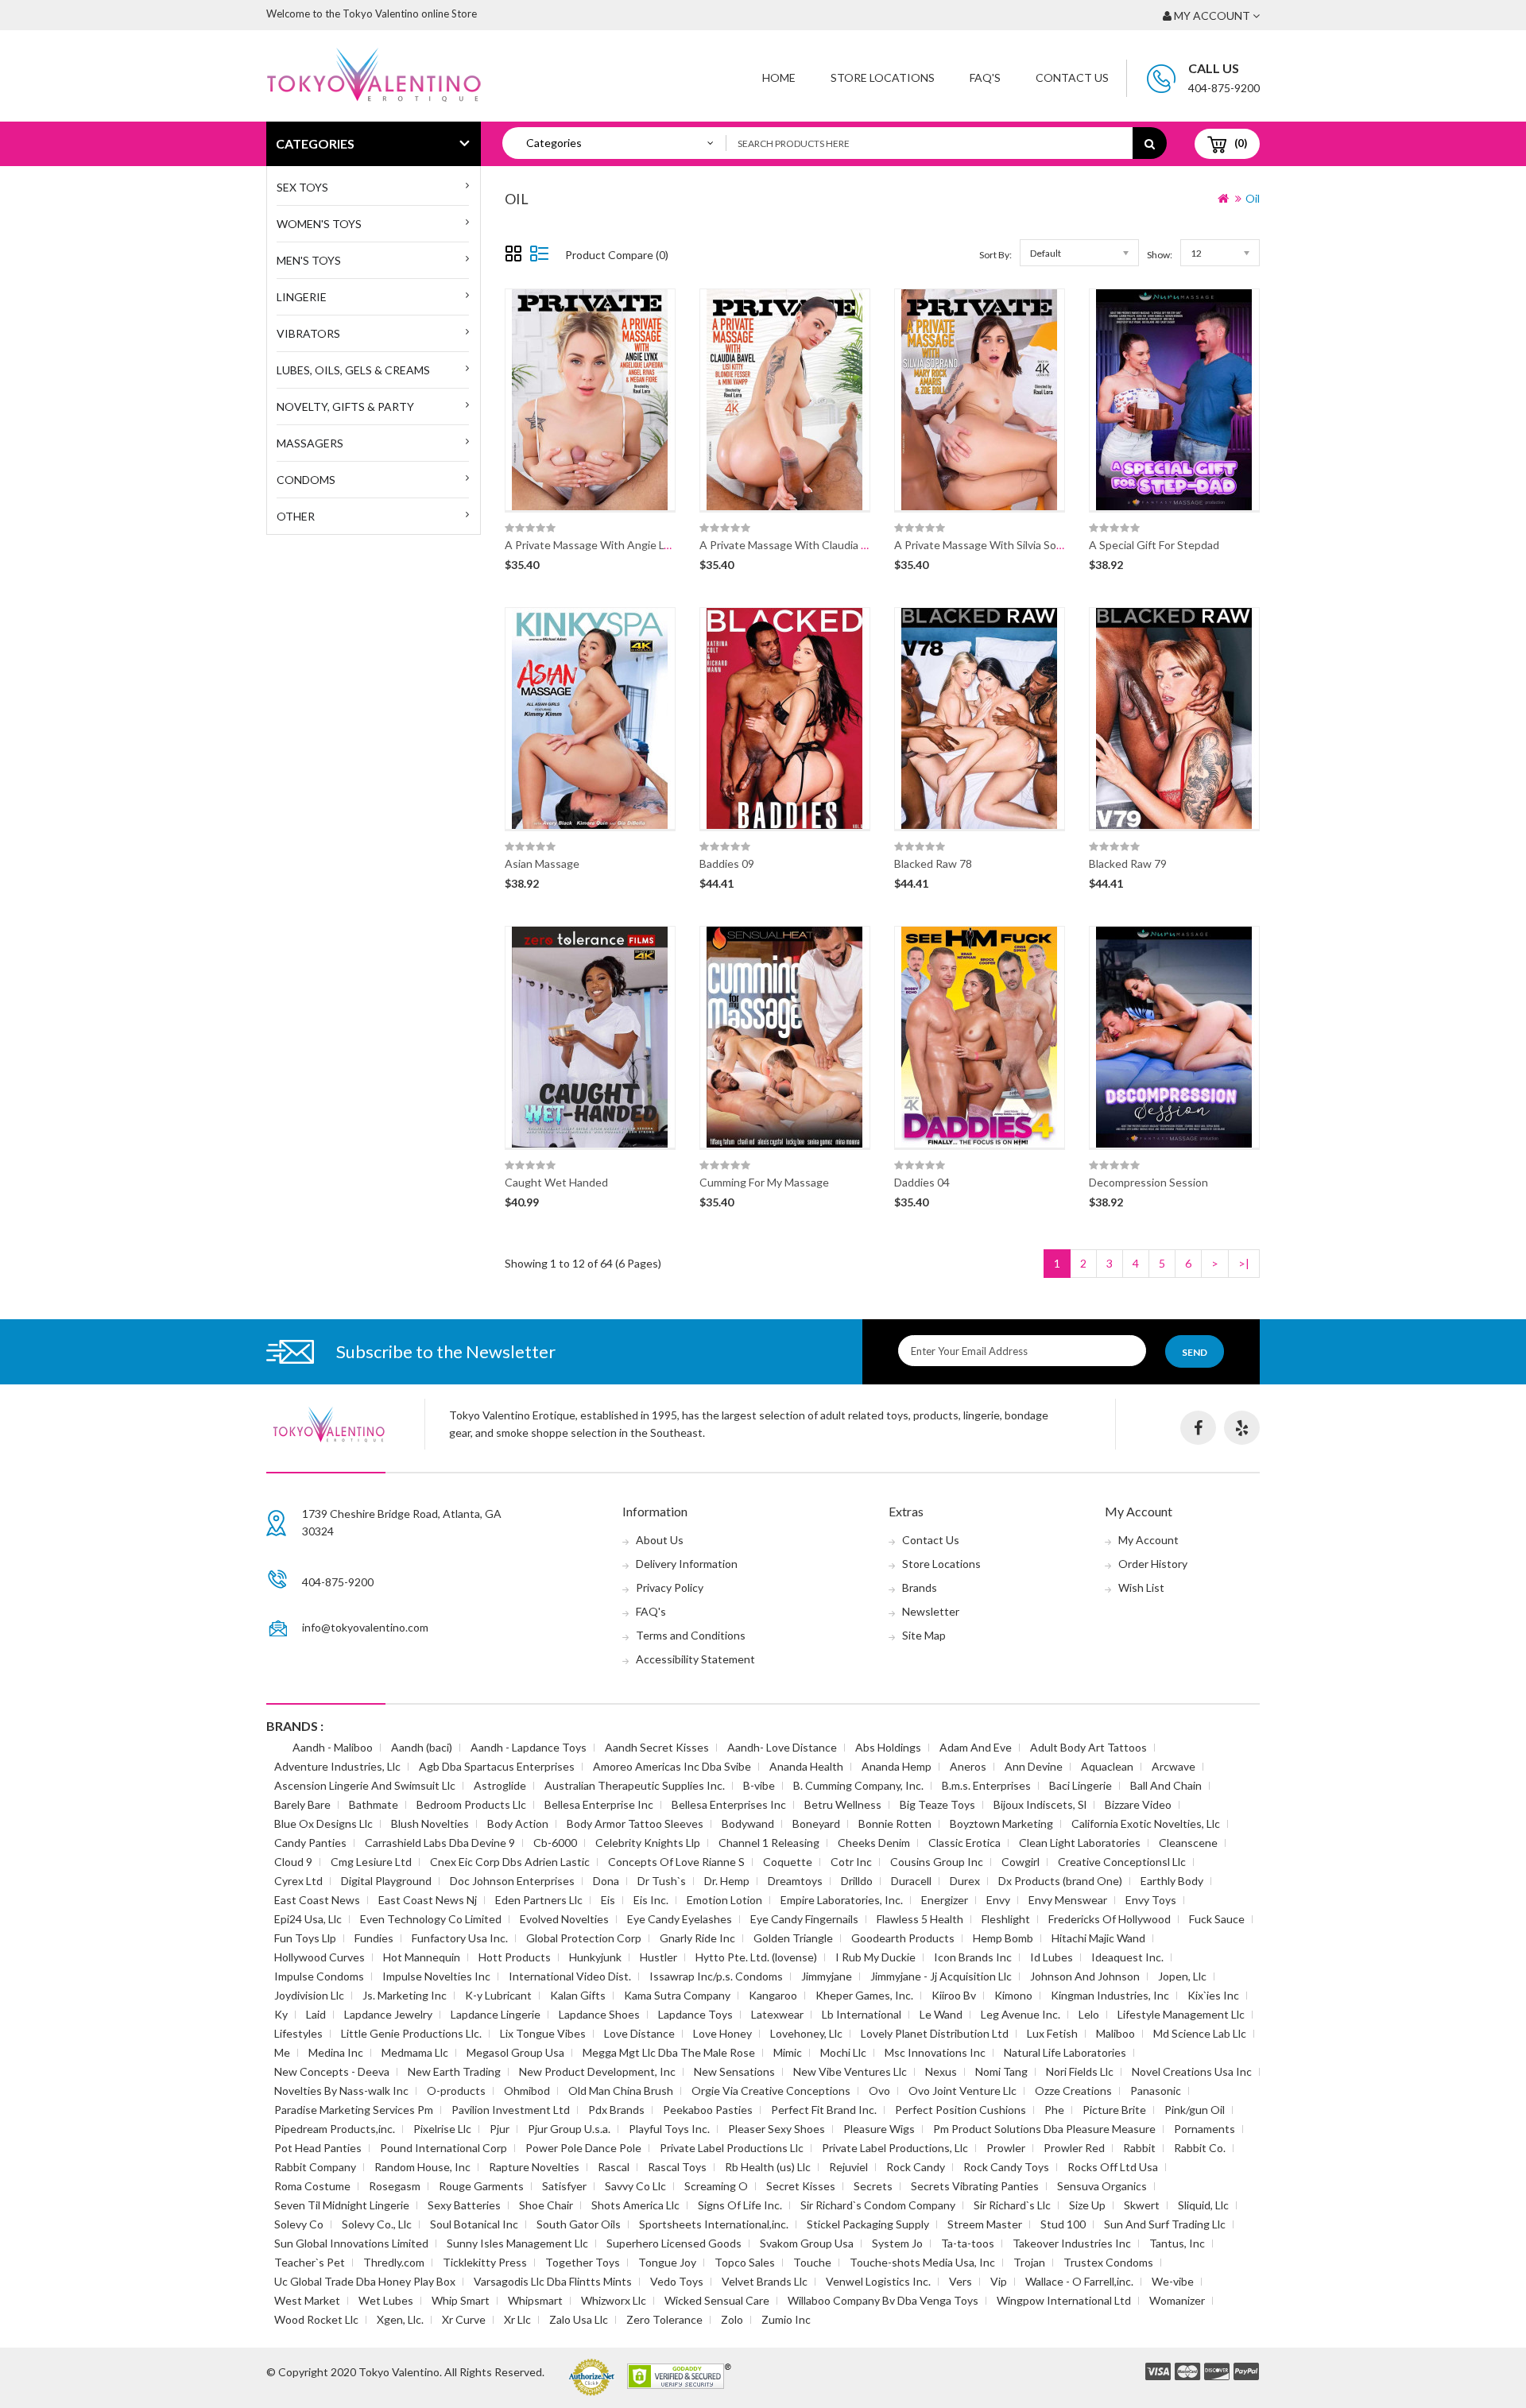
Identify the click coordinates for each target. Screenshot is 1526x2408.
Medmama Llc (415, 2052)
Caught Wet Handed (556, 1182)
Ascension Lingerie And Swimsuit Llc (365, 1785)
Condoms (306, 480)
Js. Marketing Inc (405, 1995)
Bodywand (748, 1823)
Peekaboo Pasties (708, 2110)
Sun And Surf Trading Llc (1165, 2224)
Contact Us (1072, 77)
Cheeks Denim (874, 1843)
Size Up (1087, 2205)
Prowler (1006, 2148)
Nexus (941, 2071)
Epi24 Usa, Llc (308, 1919)
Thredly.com (394, 2262)
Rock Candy (916, 2167)
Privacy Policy (670, 1587)
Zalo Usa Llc (579, 2319)
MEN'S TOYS (309, 260)
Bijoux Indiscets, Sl (1040, 1804)
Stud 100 (1063, 2224)
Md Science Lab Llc (1200, 2033)
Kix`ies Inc (1213, 1995)
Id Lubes (1052, 1957)
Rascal (614, 2167)
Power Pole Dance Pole (583, 2148)
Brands (920, 1587)
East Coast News (317, 1900)
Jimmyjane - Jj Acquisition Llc (941, 1976)
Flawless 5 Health (920, 1919)
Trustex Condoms (1108, 2262)
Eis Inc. (651, 1900)
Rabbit (1139, 2148)
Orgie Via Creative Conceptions (771, 2091)
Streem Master (985, 2224)
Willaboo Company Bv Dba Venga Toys (883, 2300)
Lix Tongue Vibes (543, 2033)
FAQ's (651, 1611)
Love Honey (722, 2033)
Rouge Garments (481, 2186)
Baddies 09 (727, 863)
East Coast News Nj (428, 1900)
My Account (1148, 1540)
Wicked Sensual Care (717, 2300)
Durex (965, 1881)
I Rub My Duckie (875, 1957)
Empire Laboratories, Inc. (842, 1900)
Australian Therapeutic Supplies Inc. (635, 1785)
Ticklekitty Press (485, 2262)
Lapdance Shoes (599, 2014)
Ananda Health (806, 1766)
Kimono (1013, 1995)
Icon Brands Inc (973, 1957)
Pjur (500, 2129)
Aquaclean (1107, 1766)
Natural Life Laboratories (1065, 2052)
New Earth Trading (454, 2071)
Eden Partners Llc (539, 1900)
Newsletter (931, 1611)
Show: (1160, 255)
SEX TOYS (302, 187)
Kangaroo (773, 1995)
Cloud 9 (293, 1862)
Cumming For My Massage (764, 1182)
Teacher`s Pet (310, 2262)
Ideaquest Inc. (1127, 1957)
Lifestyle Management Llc (1181, 2014)
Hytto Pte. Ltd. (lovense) (756, 1957)
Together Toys (583, 2262)
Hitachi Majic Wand (1098, 1938)
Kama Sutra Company (677, 1995)
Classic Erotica (964, 1843)
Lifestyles (298, 2033)
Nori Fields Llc (1080, 2071)
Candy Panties (310, 1843)
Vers (961, 2281)
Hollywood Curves (320, 1957)
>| (1244, 1263)
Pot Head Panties (318, 2148)
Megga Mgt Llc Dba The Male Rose (669, 2052)
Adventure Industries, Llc (337, 1766)
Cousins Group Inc (937, 1862)
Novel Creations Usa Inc (1192, 2071)
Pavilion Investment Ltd (511, 2110)
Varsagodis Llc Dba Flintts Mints (553, 2281)
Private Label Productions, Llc (895, 2148)
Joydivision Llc (309, 1995)
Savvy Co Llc (635, 2186)
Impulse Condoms (319, 1976)
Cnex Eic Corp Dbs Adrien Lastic (510, 1862)
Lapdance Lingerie (496, 2014)
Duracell (911, 1881)
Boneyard (816, 1823)
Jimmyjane (827, 1976)
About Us (660, 1540)
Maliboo (1115, 2033)
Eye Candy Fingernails (804, 1919)
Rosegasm (395, 2186)
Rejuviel (848, 2167)
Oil (1253, 198)
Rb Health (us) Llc (768, 2167)
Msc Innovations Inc (935, 2052)
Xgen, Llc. (400, 2319)
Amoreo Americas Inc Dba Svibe (672, 1766)
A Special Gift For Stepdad (1154, 545)
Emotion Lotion (724, 1900)
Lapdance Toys (695, 2014)
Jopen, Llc (1182, 1976)
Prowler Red (1074, 2148)
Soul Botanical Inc (474, 2224)
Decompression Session (1148, 1182)
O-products (456, 2091)
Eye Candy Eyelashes (680, 1919)
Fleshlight (1006, 1919)
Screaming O (716, 2186)
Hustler (658, 1957)
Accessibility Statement (695, 1659)
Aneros (968, 1766)
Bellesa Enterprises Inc (729, 1804)
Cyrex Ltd (298, 1881)
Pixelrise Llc (442, 2129)
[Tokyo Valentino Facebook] (1198, 1428)
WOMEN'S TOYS (319, 224)
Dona (606, 1881)
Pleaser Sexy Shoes (777, 2129)
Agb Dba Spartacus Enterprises (497, 1766)
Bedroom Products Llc (471, 1804)
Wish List (1141, 1587)
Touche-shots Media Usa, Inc (922, 2262)
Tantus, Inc (1177, 2243)
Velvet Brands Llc (765, 2281)
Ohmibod (527, 2091)
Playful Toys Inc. (669, 2129)
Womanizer (1177, 2300)
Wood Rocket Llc (316, 2319)
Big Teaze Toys (937, 1804)
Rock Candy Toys (1006, 2167)
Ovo (879, 2091)
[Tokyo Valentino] (1158, 2372)
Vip (999, 2281)
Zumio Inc (786, 2319)
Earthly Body (1172, 1881)
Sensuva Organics (1102, 2186)
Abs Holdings (888, 1747)
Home (779, 77)
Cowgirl (1021, 1862)
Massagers (310, 443)
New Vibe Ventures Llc (850, 2071)
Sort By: (995, 255)
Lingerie (302, 297)
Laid (316, 2014)
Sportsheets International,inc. (714, 2224)
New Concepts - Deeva (332, 2071)
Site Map (924, 1635)
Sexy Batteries (464, 2205)
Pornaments (1205, 2129)
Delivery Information (687, 1564)
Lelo (1089, 2014)
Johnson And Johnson (1085, 1976)
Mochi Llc (843, 2052)
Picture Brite (1114, 2110)
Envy (998, 1900)
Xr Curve (464, 2319)
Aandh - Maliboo (333, 1747)
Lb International (862, 2014)
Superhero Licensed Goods (674, 2243)
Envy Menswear (1068, 1900)
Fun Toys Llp (305, 1938)
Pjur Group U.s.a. (569, 2129)
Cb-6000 (555, 1843)
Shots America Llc (635, 2205)
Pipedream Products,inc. (335, 2129)
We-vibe (1173, 2281)
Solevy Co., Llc (377, 2224)
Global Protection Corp (584, 1938)
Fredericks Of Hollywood (1110, 1919)
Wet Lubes (386, 2300)
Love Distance (639, 2033)
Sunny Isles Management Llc (517, 2243)
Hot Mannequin (422, 1957)
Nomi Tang (1001, 2071)
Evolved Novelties (564, 1919)
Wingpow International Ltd (1064, 2300)
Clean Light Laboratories (1080, 1843)
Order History (1153, 1564)
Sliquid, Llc (1203, 2205)
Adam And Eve (976, 1747)
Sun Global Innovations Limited (351, 2243)
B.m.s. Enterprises (986, 1785)
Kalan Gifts (578, 1995)
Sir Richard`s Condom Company (878, 2205)
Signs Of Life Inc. (740, 2205)
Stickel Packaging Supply (868, 2224)
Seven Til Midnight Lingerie (342, 2205)
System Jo (897, 2243)
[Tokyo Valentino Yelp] (1242, 1428)
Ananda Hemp (897, 1766)
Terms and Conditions (691, 1635)
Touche (812, 2262)
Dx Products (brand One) (1060, 1881)
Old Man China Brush (621, 2091)
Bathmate (374, 1804)
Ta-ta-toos (968, 2243)
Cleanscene (1188, 1843)
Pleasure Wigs (879, 2129)
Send (1195, 1352)
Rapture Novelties (534, 2167)
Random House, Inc (422, 2167)
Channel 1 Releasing (769, 1843)
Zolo (732, 2319)
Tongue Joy (667, 2262)
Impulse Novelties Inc (436, 1976)
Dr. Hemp (727, 1881)
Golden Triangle (793, 1938)
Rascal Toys (677, 2167)
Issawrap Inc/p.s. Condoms (716, 1976)
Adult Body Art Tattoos (1088, 1747)
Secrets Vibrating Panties (975, 2186)
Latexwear (777, 2014)
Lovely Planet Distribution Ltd (935, 2033)
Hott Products (515, 1957)
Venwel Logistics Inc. (878, 2281)
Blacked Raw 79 (1128, 863)
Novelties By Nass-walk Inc (341, 2091)
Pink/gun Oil (1195, 2110)
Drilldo (857, 1881)
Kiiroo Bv (954, 1995)
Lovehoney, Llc (806, 2033)
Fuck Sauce (1217, 1919)
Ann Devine (1034, 1766)
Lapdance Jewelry (388, 2014)
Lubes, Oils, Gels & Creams (353, 370)
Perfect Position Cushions (961, 2110)
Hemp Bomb (1003, 1938)
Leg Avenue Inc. (1021, 2014)
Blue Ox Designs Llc (323, 1823)
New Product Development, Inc (597, 2071)
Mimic (788, 2052)
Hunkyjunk (595, 1957)
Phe (1054, 2110)
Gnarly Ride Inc (697, 1938)
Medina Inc (336, 2052)
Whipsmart (535, 2300)
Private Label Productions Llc (732, 2148)
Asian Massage (542, 863)
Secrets (873, 2186)
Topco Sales (745, 2262)
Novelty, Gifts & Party (345, 406)
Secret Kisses (801, 2186)
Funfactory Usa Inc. (460, 1938)
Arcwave (1174, 1766)
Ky (281, 2014)
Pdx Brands (616, 2110)
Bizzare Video (1138, 1804)
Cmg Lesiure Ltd (371, 1862)
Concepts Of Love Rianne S (676, 1862)
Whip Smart (461, 2300)
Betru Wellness (843, 1804)
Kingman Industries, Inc (1110, 1995)
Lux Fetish (1052, 2033)
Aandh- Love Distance (782, 1747)
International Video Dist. (570, 1976)
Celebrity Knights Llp (648, 1843)
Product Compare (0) (617, 255)
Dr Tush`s (662, 1881)
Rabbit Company (315, 2167)
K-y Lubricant (498, 1995)
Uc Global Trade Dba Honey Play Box (365, 2281)
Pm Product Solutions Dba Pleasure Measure (1044, 2129)
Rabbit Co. (1200, 2148)
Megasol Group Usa (515, 2052)
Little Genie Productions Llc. (411, 2033)
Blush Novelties (430, 1823)
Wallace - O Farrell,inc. (1079, 2281)
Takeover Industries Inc (1072, 2243)
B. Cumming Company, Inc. (858, 1785)
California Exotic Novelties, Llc (1146, 1823)
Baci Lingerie (1081, 1785)
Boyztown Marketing (1001, 1823)
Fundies (374, 1938)
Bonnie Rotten (895, 1823)
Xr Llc (517, 2319)
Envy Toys (1151, 1900)
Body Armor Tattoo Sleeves (635, 1823)
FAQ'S (985, 77)
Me (282, 2052)
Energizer (945, 1900)
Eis (608, 1900)
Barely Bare (302, 1804)
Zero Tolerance (664, 2319)
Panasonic (1156, 2091)
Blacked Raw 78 (933, 863)
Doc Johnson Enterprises (512, 1881)
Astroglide (500, 1785)
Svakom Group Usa (807, 2243)
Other (296, 516)
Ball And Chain (1166, 1785)
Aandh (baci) (422, 1747)
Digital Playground (386, 1881)
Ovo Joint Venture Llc (962, 2091)
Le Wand (941, 2014)
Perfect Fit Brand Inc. (824, 2110)
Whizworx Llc (614, 2300)
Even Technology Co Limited (431, 1919)
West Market (307, 2300)
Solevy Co (299, 2224)
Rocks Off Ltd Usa (1113, 2167)
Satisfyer (564, 2186)
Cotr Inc (851, 1862)
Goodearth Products (903, 1938)
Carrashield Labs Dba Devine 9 (440, 1843)
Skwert (1142, 2205)
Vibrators (308, 333)
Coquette (788, 1862)
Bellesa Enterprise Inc (599, 1804)
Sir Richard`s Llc (1012, 2205)
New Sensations (734, 2071)
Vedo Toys (677, 2281)
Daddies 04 (922, 1182)
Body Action (518, 1823)
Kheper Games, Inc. (864, 1995)
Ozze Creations (1073, 2091)
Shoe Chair (546, 2205)
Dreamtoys (795, 1881)
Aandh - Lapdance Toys (529, 1747)
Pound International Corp (443, 2148)
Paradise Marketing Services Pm (354, 2110)
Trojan (1029, 2262)
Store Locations (883, 77)
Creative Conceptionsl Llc (1122, 1862)
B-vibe (759, 1785)
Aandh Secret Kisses (657, 1747)
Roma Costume (312, 2186)
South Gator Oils (579, 2224)
